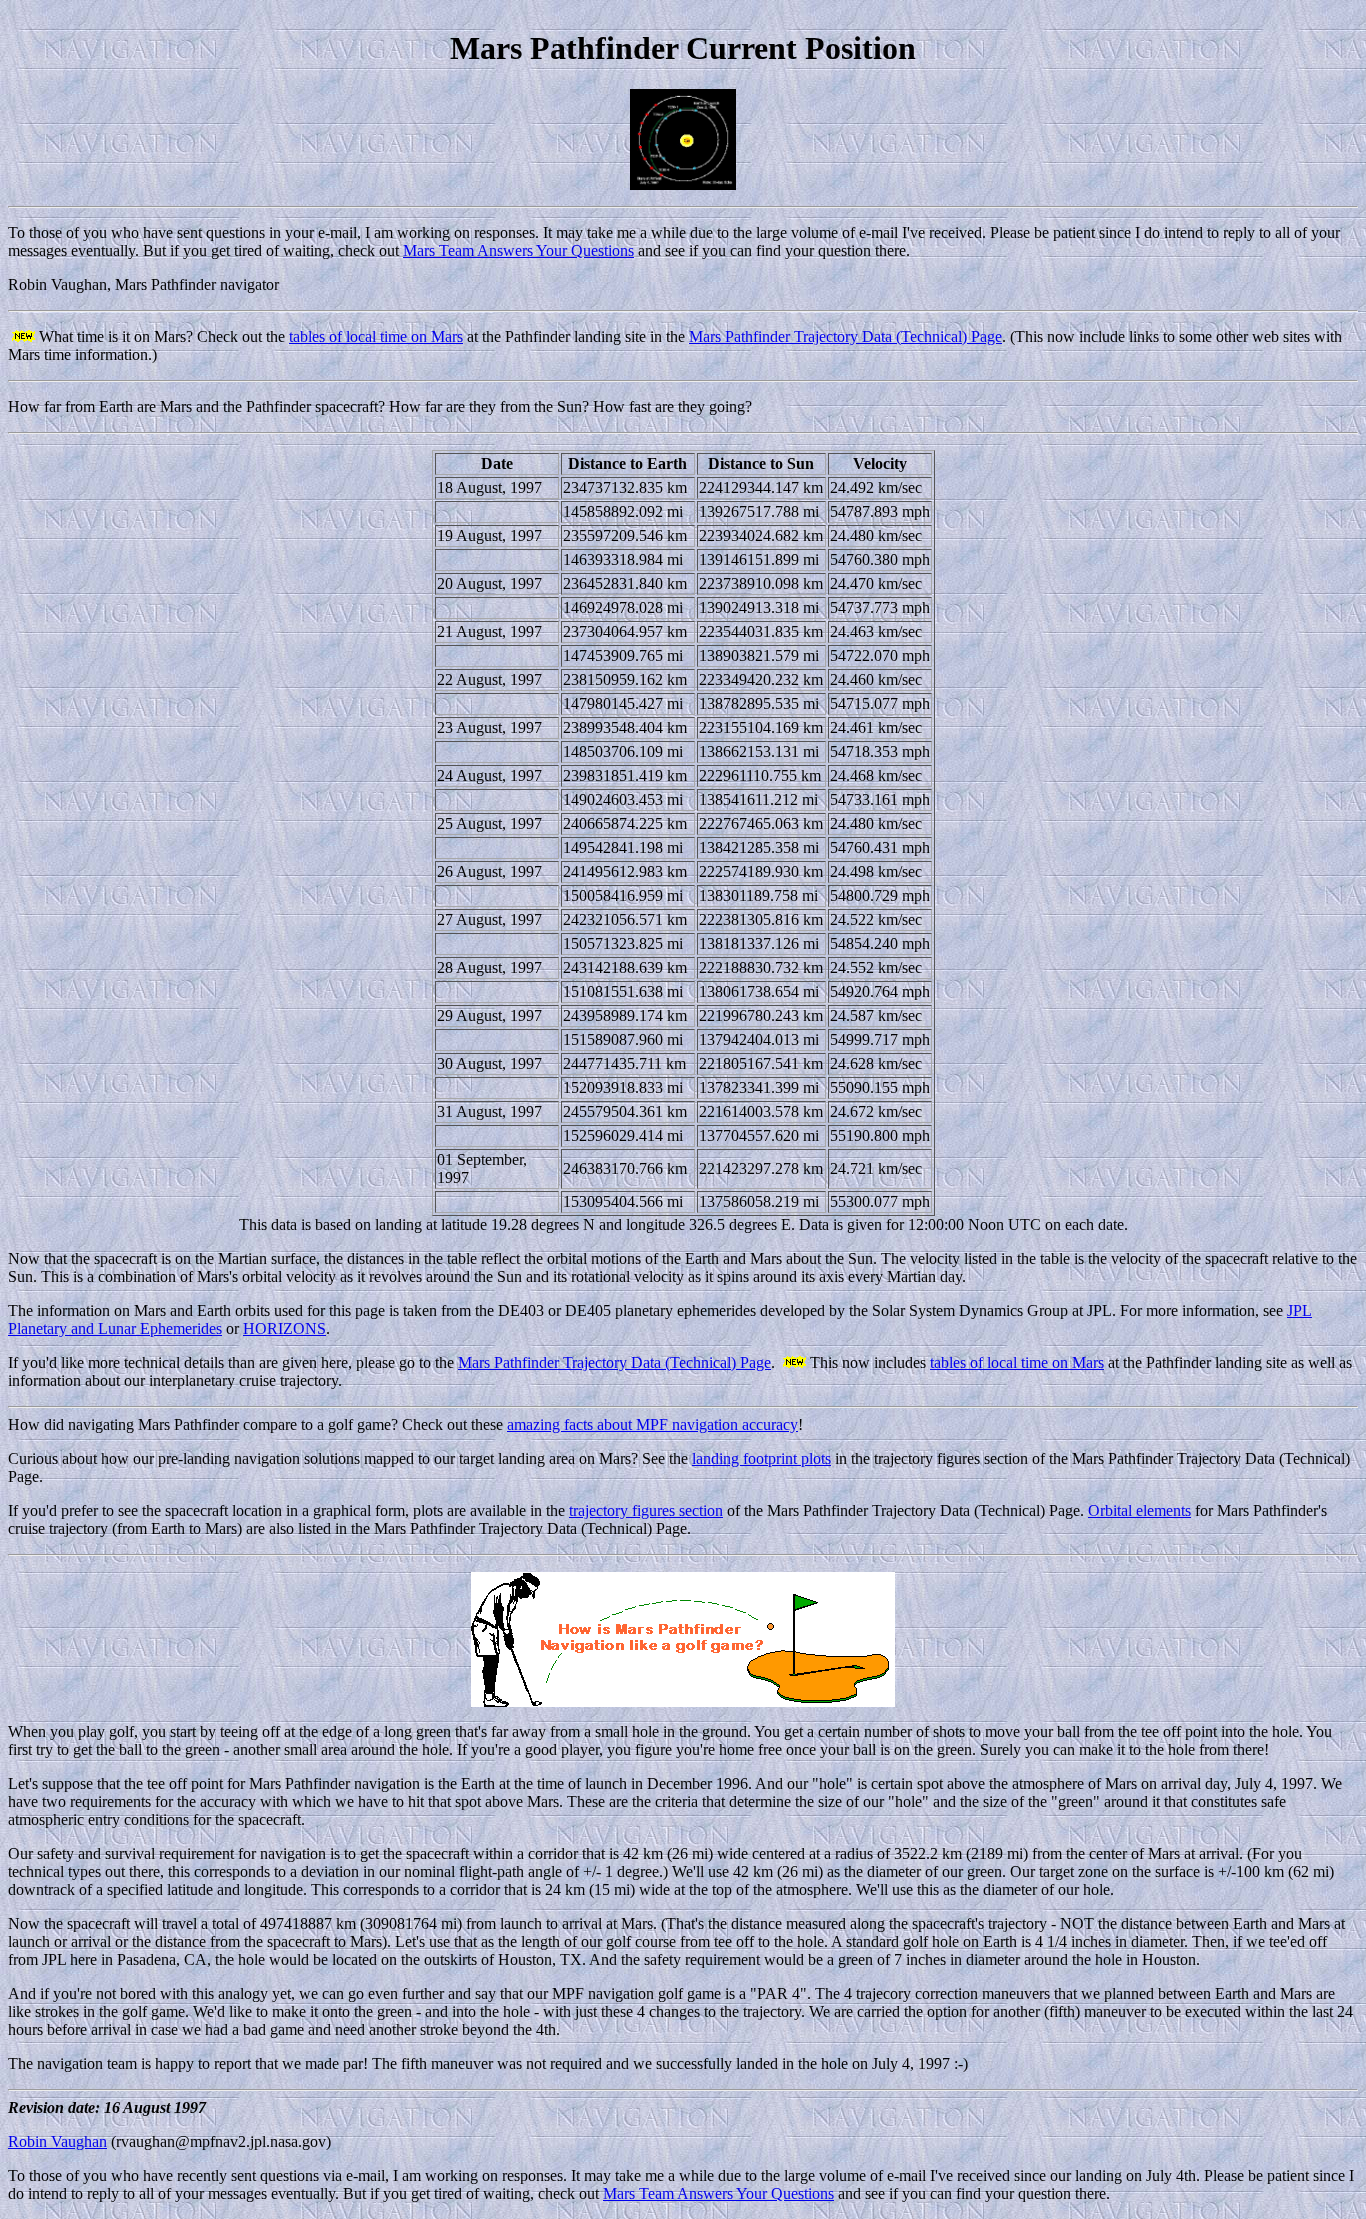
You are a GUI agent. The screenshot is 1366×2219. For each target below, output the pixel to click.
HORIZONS (284, 1328)
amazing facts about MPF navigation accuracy (652, 1424)
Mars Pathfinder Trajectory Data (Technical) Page (845, 336)
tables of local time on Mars (376, 336)
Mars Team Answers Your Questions (518, 250)
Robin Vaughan (57, 2141)
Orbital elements (1139, 1510)
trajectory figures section (646, 1510)
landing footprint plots (761, 1458)
